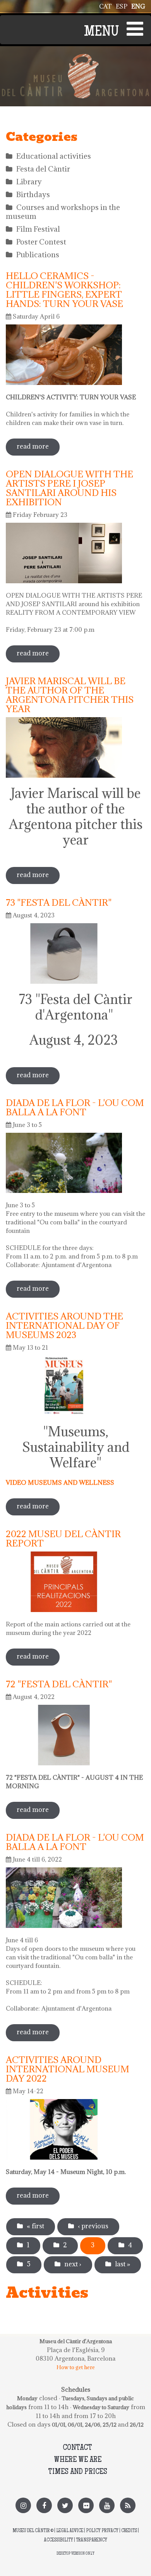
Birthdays (33, 194)
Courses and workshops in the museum (63, 212)
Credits (129, 2531)
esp (122, 6)
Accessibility (58, 2540)
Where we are (78, 2460)
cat (106, 6)
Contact (77, 2448)
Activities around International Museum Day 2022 (68, 2069)
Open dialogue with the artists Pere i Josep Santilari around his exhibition (69, 488)
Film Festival (38, 229)
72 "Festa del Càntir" (59, 1684)
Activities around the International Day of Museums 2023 (64, 1325)
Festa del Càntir (43, 169)
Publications (38, 255)
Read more (38, 449)
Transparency (92, 2540)
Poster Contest (41, 242)
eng (138, 6)
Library (29, 182)
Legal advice (70, 2531)
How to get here (76, 2367)
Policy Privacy (102, 2531)
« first (35, 2226)
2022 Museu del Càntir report (63, 1538)
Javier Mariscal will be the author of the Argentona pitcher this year (70, 695)
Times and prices (78, 2472)
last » (123, 2264)
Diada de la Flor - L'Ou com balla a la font (75, 1107)
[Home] (75, 58)
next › (73, 2264)
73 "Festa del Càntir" (59, 902)
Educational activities (54, 156)
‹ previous (93, 2226)
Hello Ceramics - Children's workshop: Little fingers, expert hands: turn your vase (64, 289)
